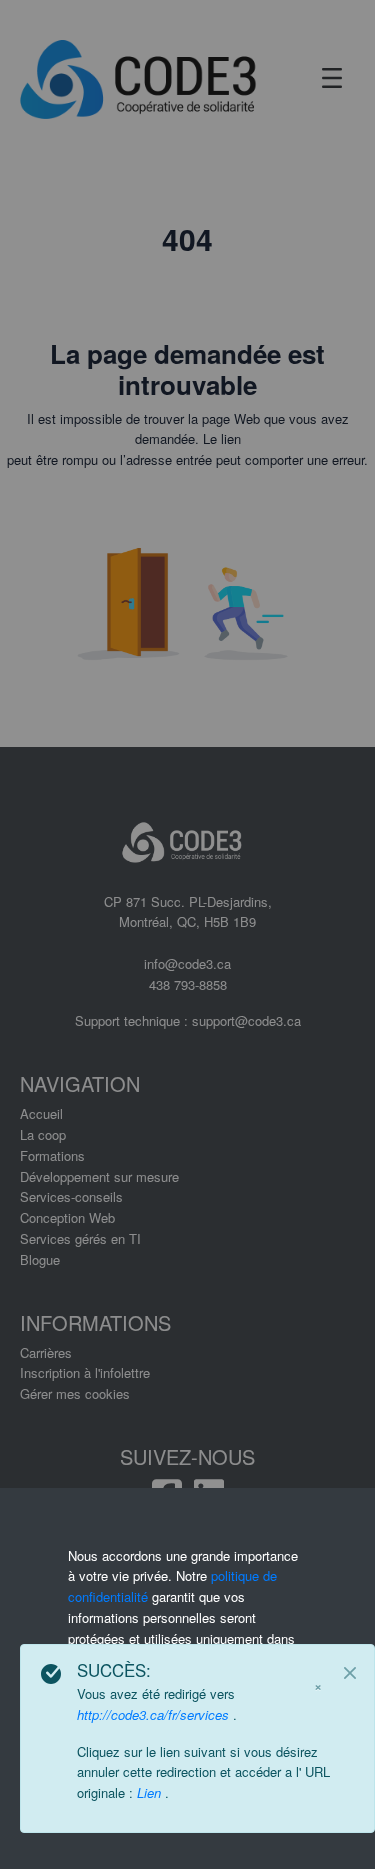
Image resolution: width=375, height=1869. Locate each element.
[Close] (350, 1673)
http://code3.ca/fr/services (155, 1714)
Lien (151, 1792)
